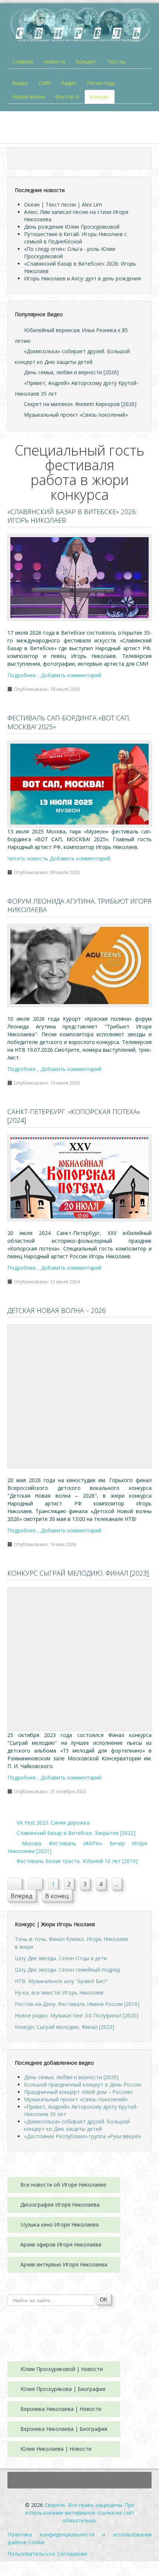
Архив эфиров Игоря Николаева (61, 2244)
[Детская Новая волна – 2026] (79, 1396)
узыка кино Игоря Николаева (62, 2224)
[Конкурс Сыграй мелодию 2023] (79, 1659)
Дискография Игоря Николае (57, 2205)
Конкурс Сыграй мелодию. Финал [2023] (78, 1573)
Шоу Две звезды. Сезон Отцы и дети (61, 1958)
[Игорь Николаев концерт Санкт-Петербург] (79, 1177)
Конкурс (100, 97)
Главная (23, 62)
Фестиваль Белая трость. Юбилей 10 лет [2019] (76, 1861)
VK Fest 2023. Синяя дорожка (52, 1823)
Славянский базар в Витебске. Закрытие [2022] (75, 1833)
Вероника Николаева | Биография (64, 2429)
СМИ (45, 83)
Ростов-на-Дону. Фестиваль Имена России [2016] (77, 2004)
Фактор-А (67, 97)
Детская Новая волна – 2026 (57, 1310)
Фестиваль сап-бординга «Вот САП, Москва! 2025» (69, 722)
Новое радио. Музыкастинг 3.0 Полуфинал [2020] (77, 2015)
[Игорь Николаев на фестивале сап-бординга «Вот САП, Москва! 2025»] (79, 783)
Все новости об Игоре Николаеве (63, 2185)
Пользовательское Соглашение (48, 2554)
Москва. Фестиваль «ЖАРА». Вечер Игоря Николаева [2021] (77, 1847)
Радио (69, 83)
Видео (20, 83)
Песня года (101, 83)
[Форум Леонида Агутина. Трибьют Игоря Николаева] (79, 965)
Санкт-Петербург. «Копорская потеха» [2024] (74, 1116)
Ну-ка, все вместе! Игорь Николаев (59, 1992)
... (117, 1884)
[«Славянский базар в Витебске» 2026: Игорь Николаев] (79, 577)
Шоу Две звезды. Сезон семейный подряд (67, 1970)
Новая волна (28, 97)
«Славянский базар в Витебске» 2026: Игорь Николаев (72, 516)
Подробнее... (23, 675)
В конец (57, 1896)
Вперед (22, 1896)
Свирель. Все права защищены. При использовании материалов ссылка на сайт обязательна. (80, 2513)
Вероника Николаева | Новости (61, 2409)
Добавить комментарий (71, 675)
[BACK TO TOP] (79, 2480)
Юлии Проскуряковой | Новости (62, 2369)
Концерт (86, 62)
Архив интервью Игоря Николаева (64, 2264)
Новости (54, 62)
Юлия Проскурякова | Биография (63, 2389)
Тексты (116, 62)
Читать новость (28, 858)
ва (97, 2205)
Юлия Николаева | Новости (56, 2449)
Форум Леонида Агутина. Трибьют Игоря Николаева (79, 905)
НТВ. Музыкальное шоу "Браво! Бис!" (61, 1981)
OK (104, 2299)
